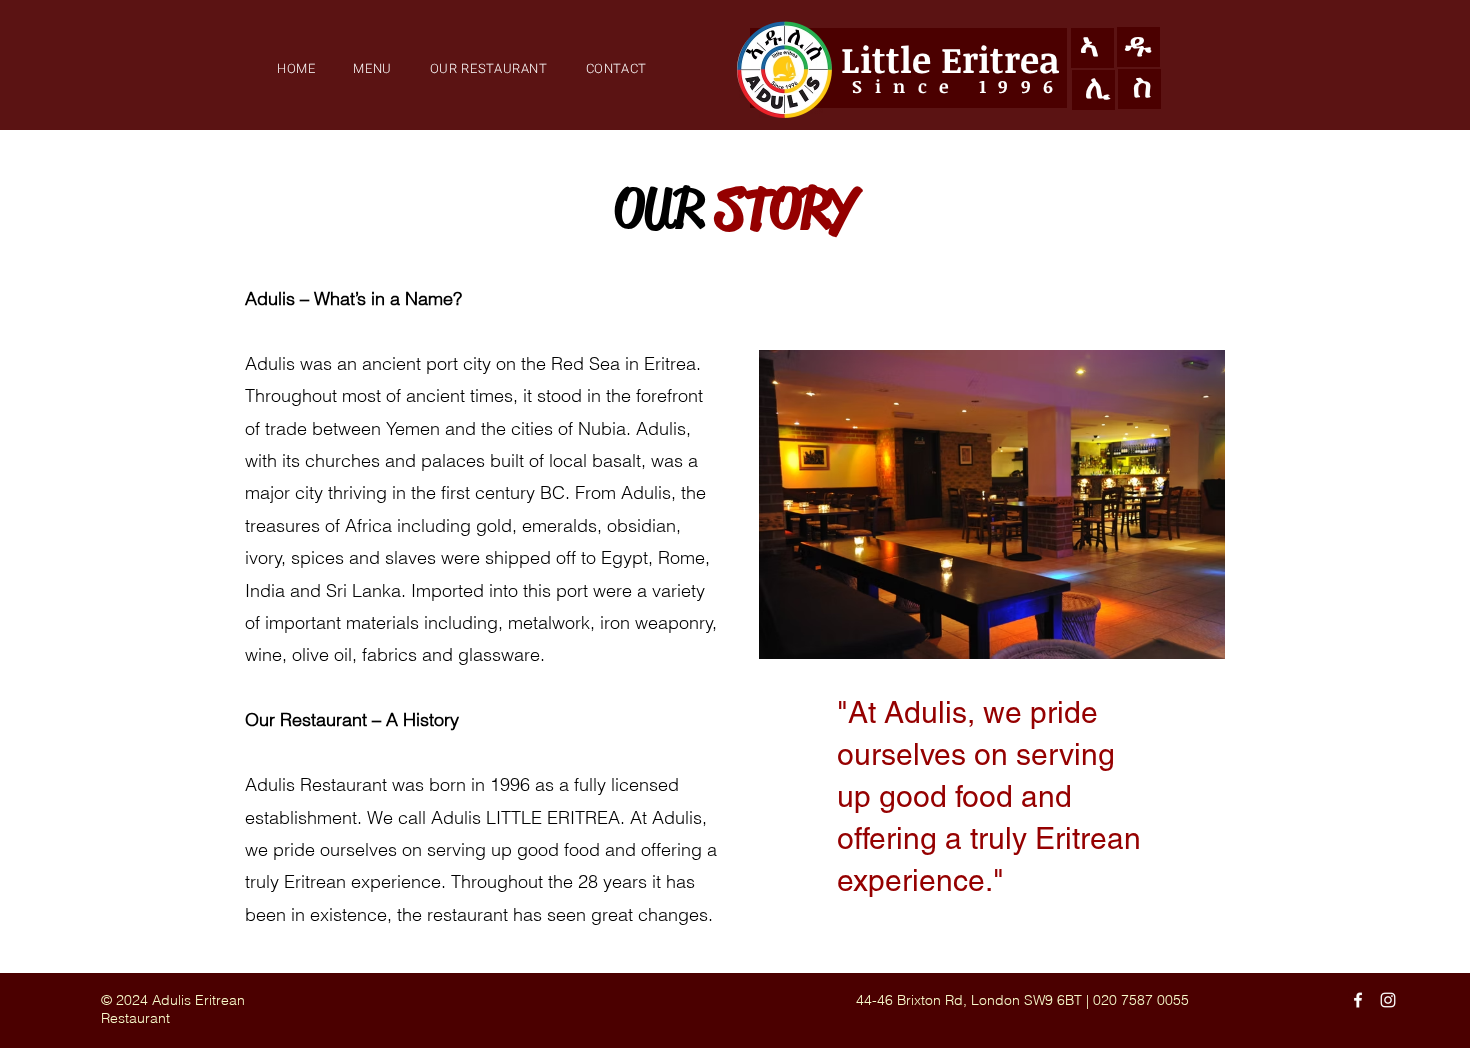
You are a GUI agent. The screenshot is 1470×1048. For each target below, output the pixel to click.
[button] (489, 68)
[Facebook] (1358, 1000)
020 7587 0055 (1141, 1000)
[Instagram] (1388, 1000)
